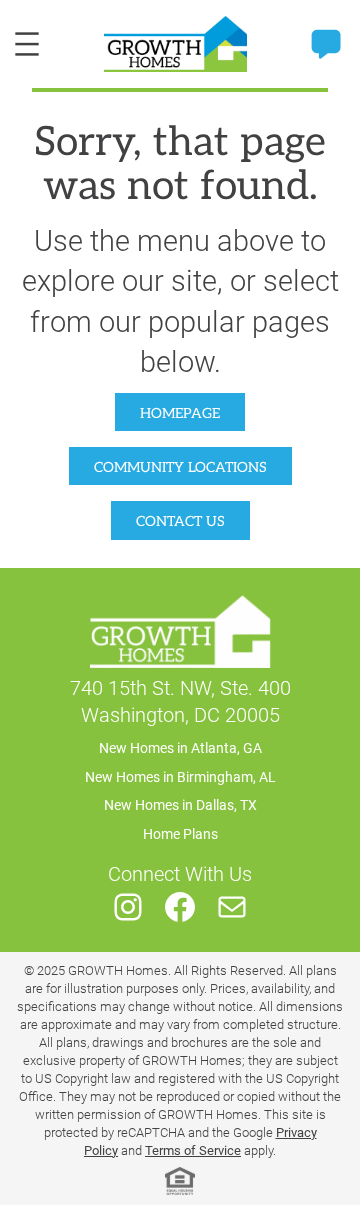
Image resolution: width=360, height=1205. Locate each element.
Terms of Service (193, 1150)
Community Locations (180, 467)
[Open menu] (27, 44)
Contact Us (180, 521)
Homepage (180, 413)
